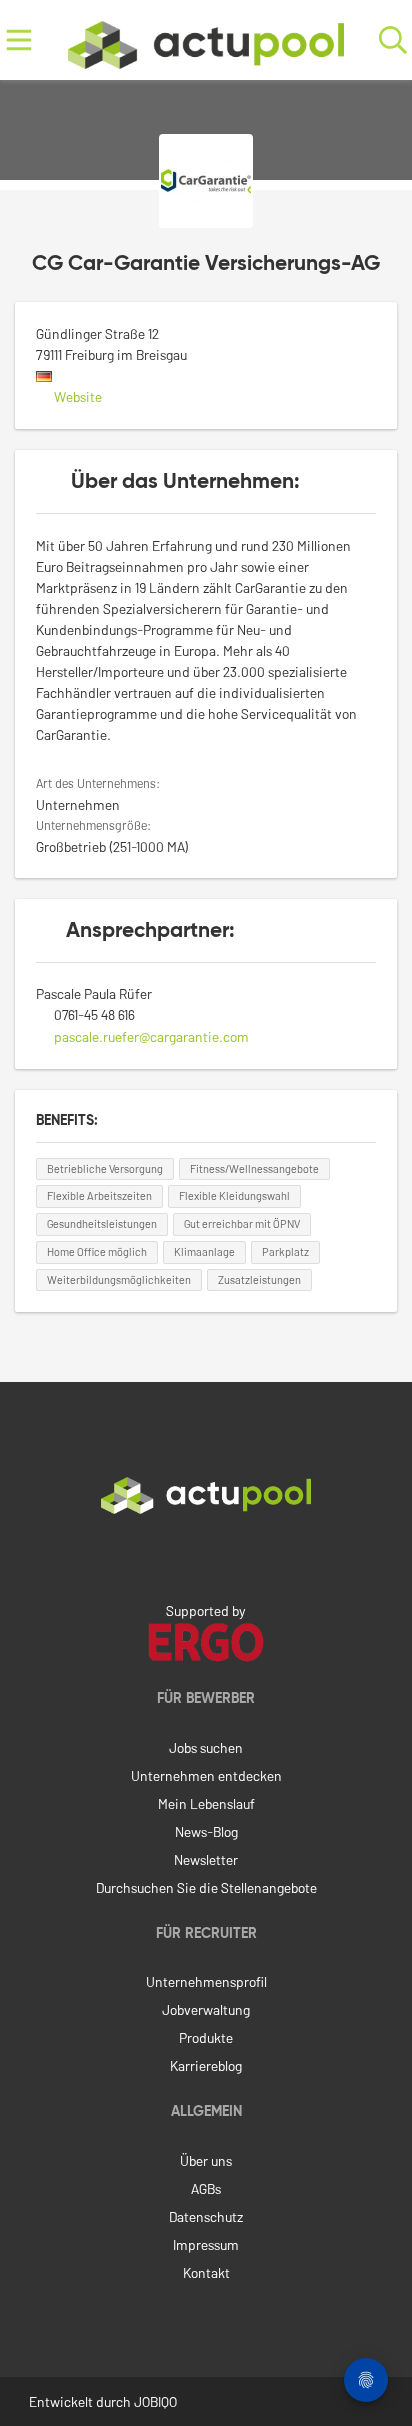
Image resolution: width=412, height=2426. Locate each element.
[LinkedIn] (206, 1556)
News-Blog (206, 1831)
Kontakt (206, 2272)
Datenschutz (206, 2216)
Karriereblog (206, 2065)
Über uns (206, 2160)
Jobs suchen (206, 1747)
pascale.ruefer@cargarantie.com (151, 1036)
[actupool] (206, 40)
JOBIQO (155, 2401)
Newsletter (206, 1859)
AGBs (206, 2188)
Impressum (206, 2244)
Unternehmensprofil (206, 1981)
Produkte (206, 2037)
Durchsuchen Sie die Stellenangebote (206, 1887)
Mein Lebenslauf (206, 1803)
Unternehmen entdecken (206, 1775)
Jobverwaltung (206, 2009)
